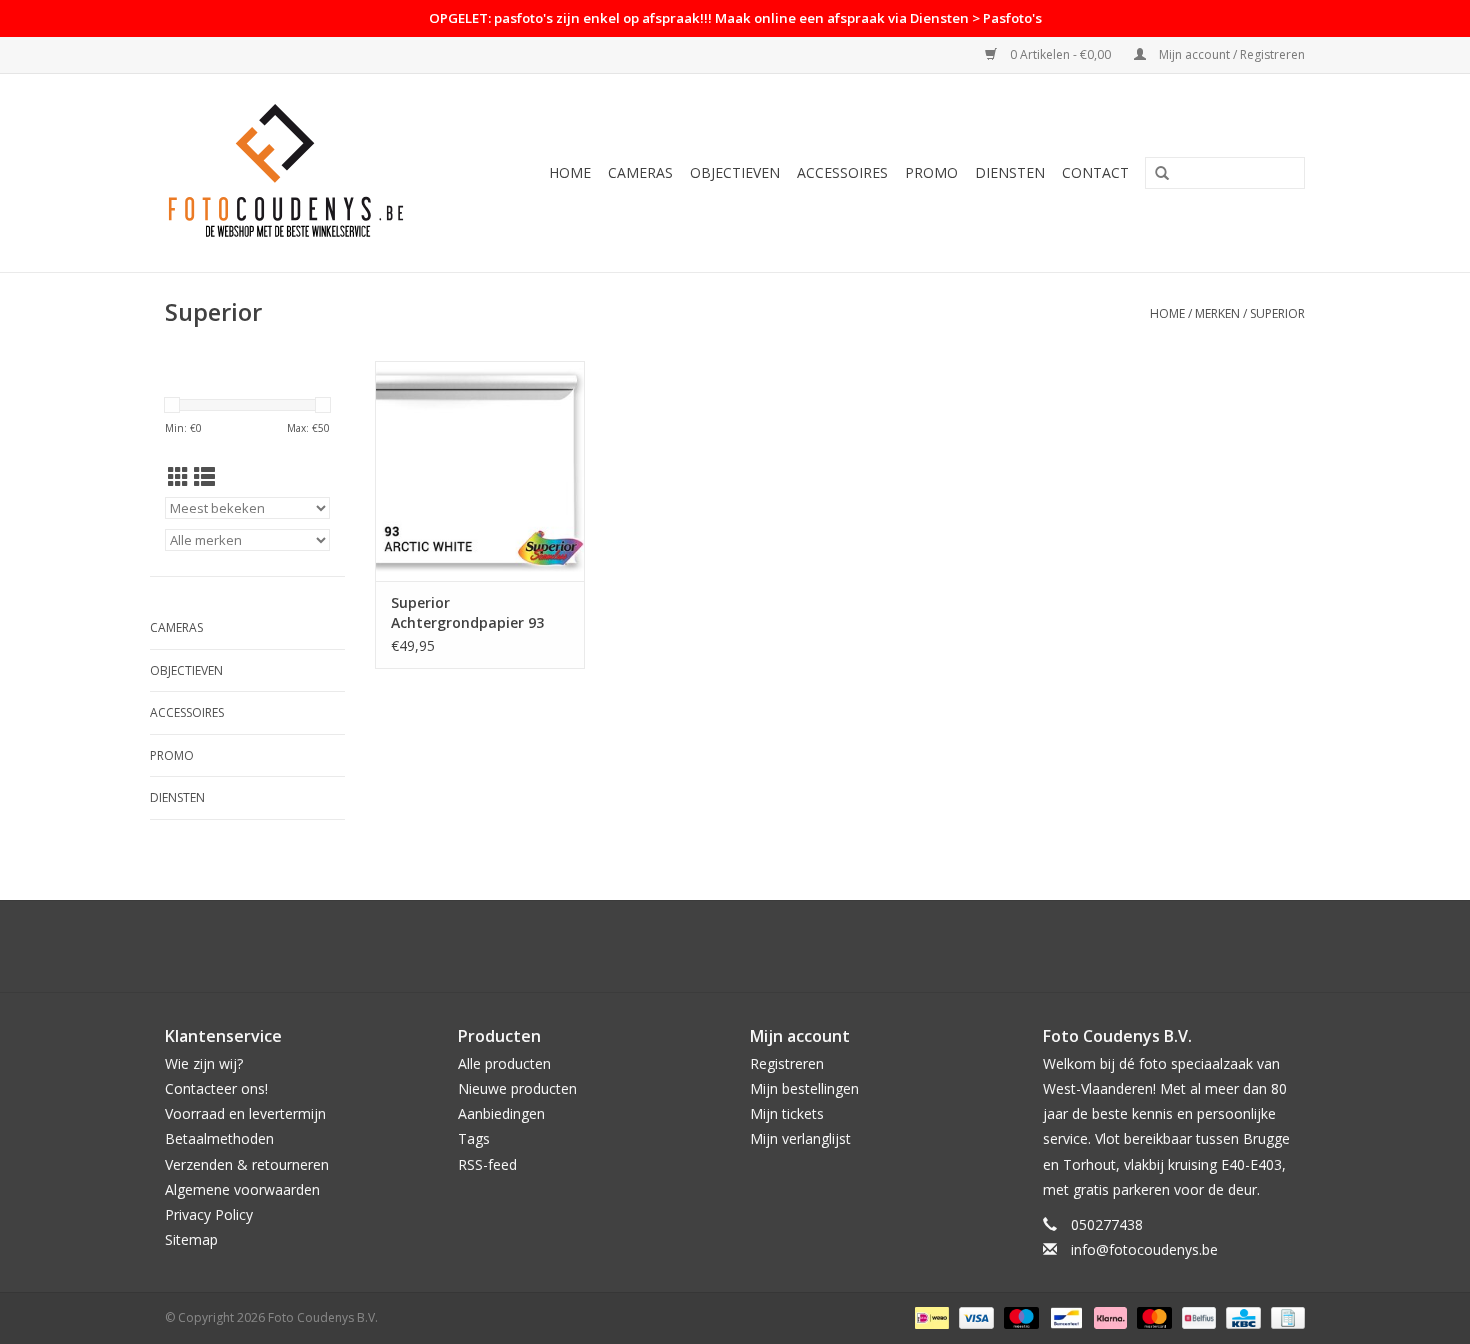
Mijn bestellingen (804, 1088)
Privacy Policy (209, 1214)
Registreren (787, 1063)
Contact (1095, 172)
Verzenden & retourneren (247, 1164)
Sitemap (191, 1239)
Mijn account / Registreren (1230, 54)
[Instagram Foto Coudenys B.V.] (753, 946)
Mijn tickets (787, 1113)
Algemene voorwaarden (242, 1189)
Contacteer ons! (216, 1088)
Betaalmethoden (219, 1138)
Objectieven (735, 172)
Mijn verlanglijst (800, 1138)
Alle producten (504, 1063)
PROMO (931, 172)
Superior (1277, 313)
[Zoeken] (1162, 174)
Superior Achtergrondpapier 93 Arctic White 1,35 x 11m (472, 613)
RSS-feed (487, 1164)
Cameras (640, 172)
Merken (1217, 313)
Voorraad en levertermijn (245, 1113)
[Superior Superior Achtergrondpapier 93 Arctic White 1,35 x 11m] (480, 471)
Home (570, 172)
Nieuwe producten (517, 1088)
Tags (474, 1138)
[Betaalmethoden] (930, 1317)
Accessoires (842, 172)
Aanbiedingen (501, 1113)
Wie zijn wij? (204, 1063)
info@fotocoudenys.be (1144, 1249)
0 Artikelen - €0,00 (1060, 54)
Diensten (1010, 172)
